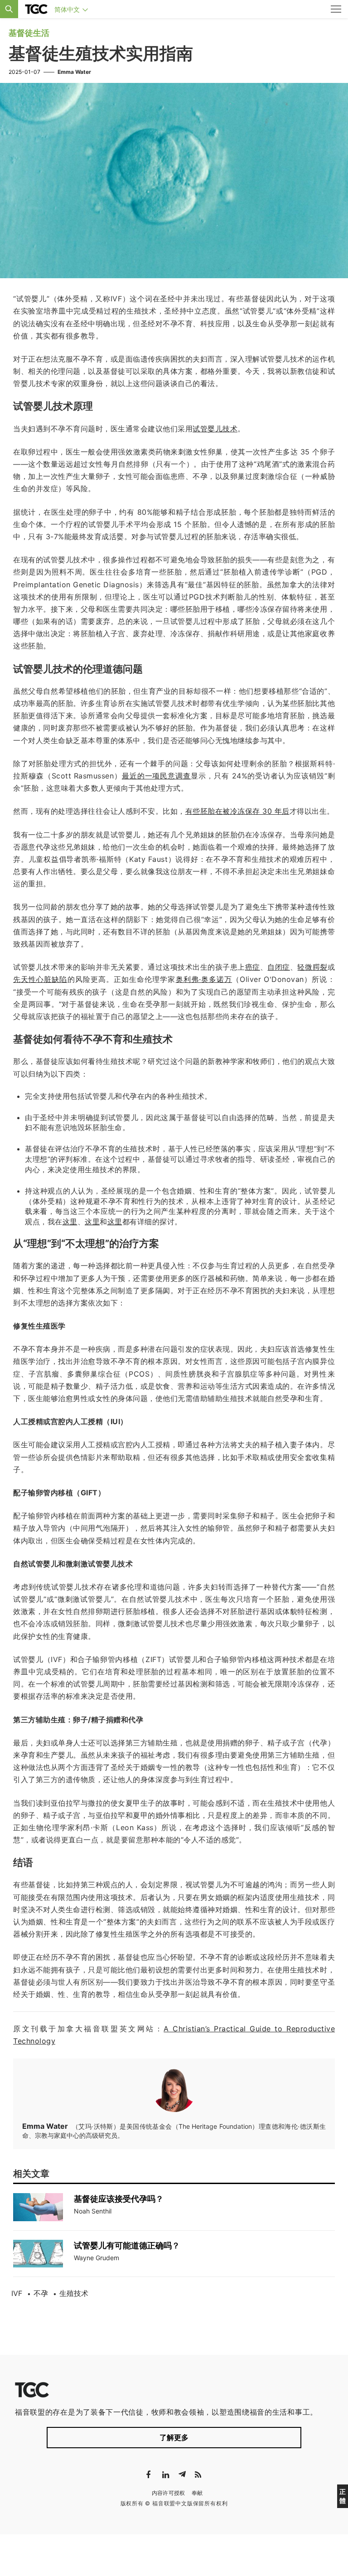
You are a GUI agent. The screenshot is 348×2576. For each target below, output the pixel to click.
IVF (17, 2293)
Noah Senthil (93, 2211)
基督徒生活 (29, 33)
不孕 (41, 2293)
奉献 (197, 2493)
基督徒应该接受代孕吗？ (119, 2199)
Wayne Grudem (97, 2258)
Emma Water (74, 72)
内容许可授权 (169, 2493)
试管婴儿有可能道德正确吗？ (127, 2245)
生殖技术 (74, 2293)
